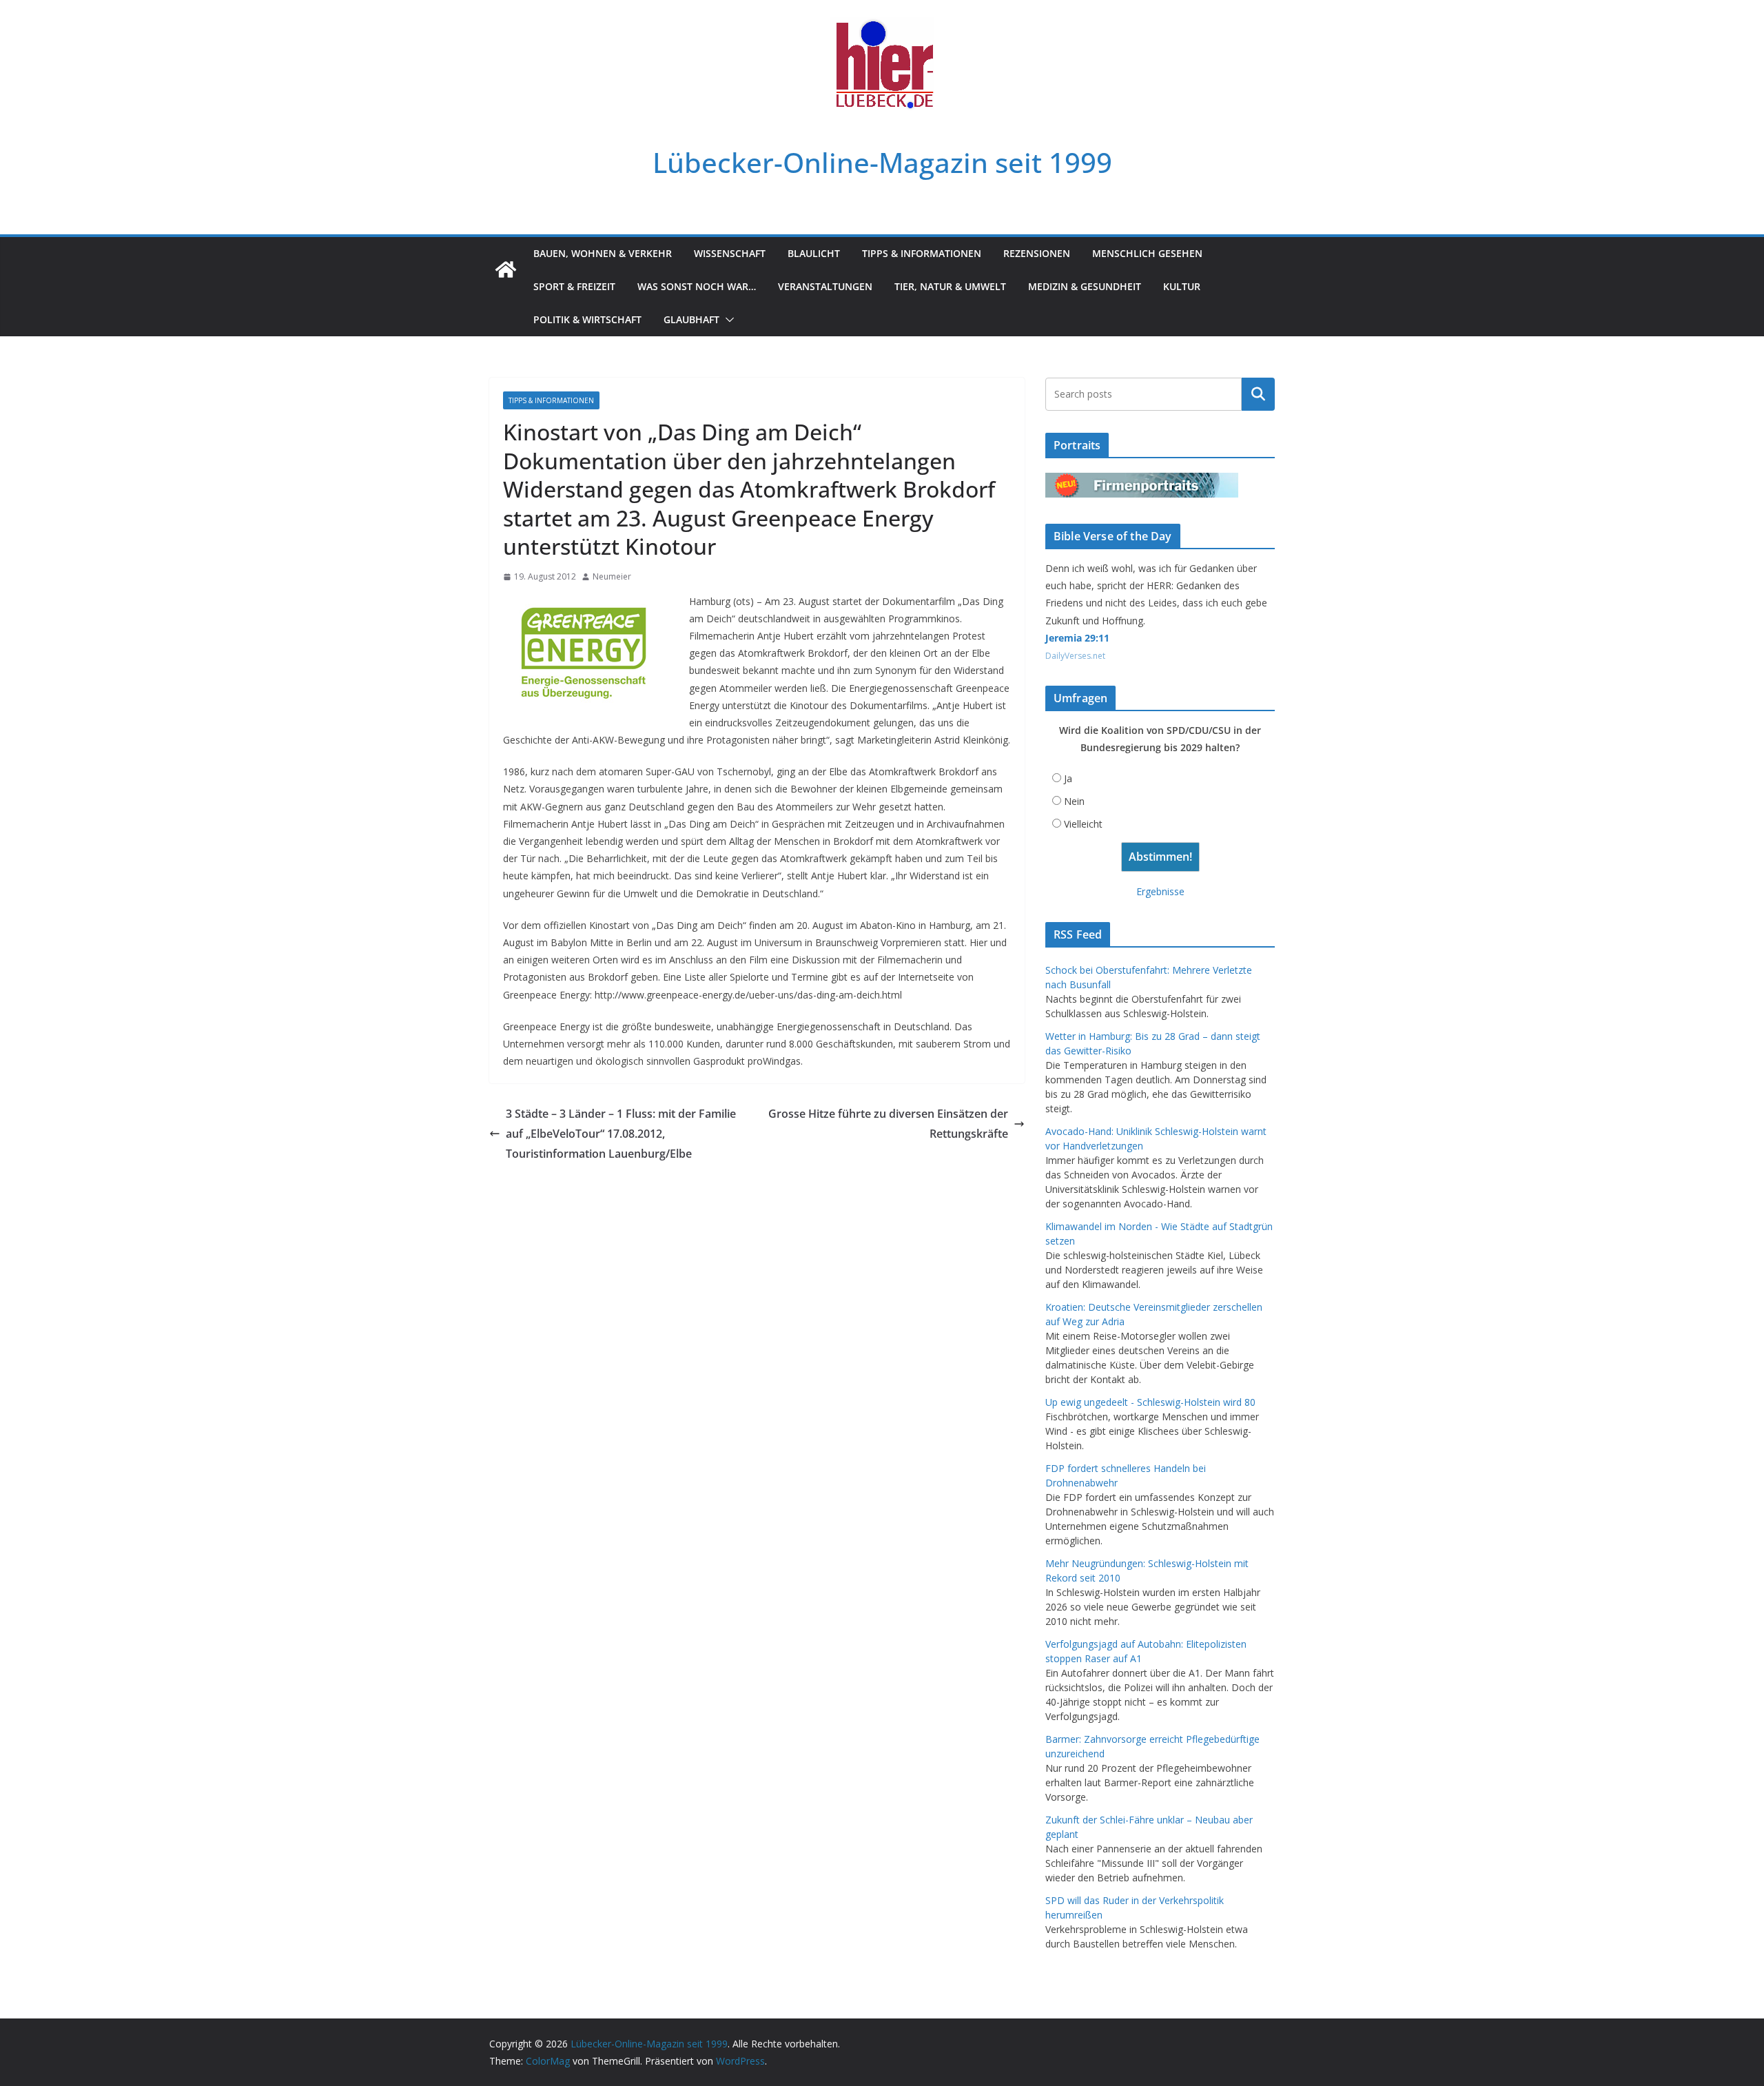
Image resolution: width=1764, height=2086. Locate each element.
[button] (727, 320)
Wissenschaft (730, 253)
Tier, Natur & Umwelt (950, 286)
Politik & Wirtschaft (587, 319)
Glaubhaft (691, 319)
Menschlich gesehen (1147, 253)
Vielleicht (1083, 824)
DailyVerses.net (1075, 656)
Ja (1068, 778)
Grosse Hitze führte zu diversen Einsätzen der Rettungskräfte (888, 1124)
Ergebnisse (1160, 891)
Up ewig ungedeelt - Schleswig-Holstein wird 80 (1150, 1402)
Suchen (1258, 394)
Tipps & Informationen (922, 253)
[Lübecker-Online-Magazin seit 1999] (506, 269)
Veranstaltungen (825, 286)
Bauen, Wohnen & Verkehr (603, 253)
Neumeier (612, 576)
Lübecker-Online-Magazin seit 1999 (882, 162)
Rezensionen (1037, 253)
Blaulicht (814, 253)
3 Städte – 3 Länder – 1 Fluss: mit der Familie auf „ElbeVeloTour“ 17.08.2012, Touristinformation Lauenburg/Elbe (621, 1134)
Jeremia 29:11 (1077, 638)
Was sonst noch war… (697, 286)
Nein (1074, 801)
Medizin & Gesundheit (1085, 286)
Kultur (1182, 286)
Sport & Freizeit (574, 286)
